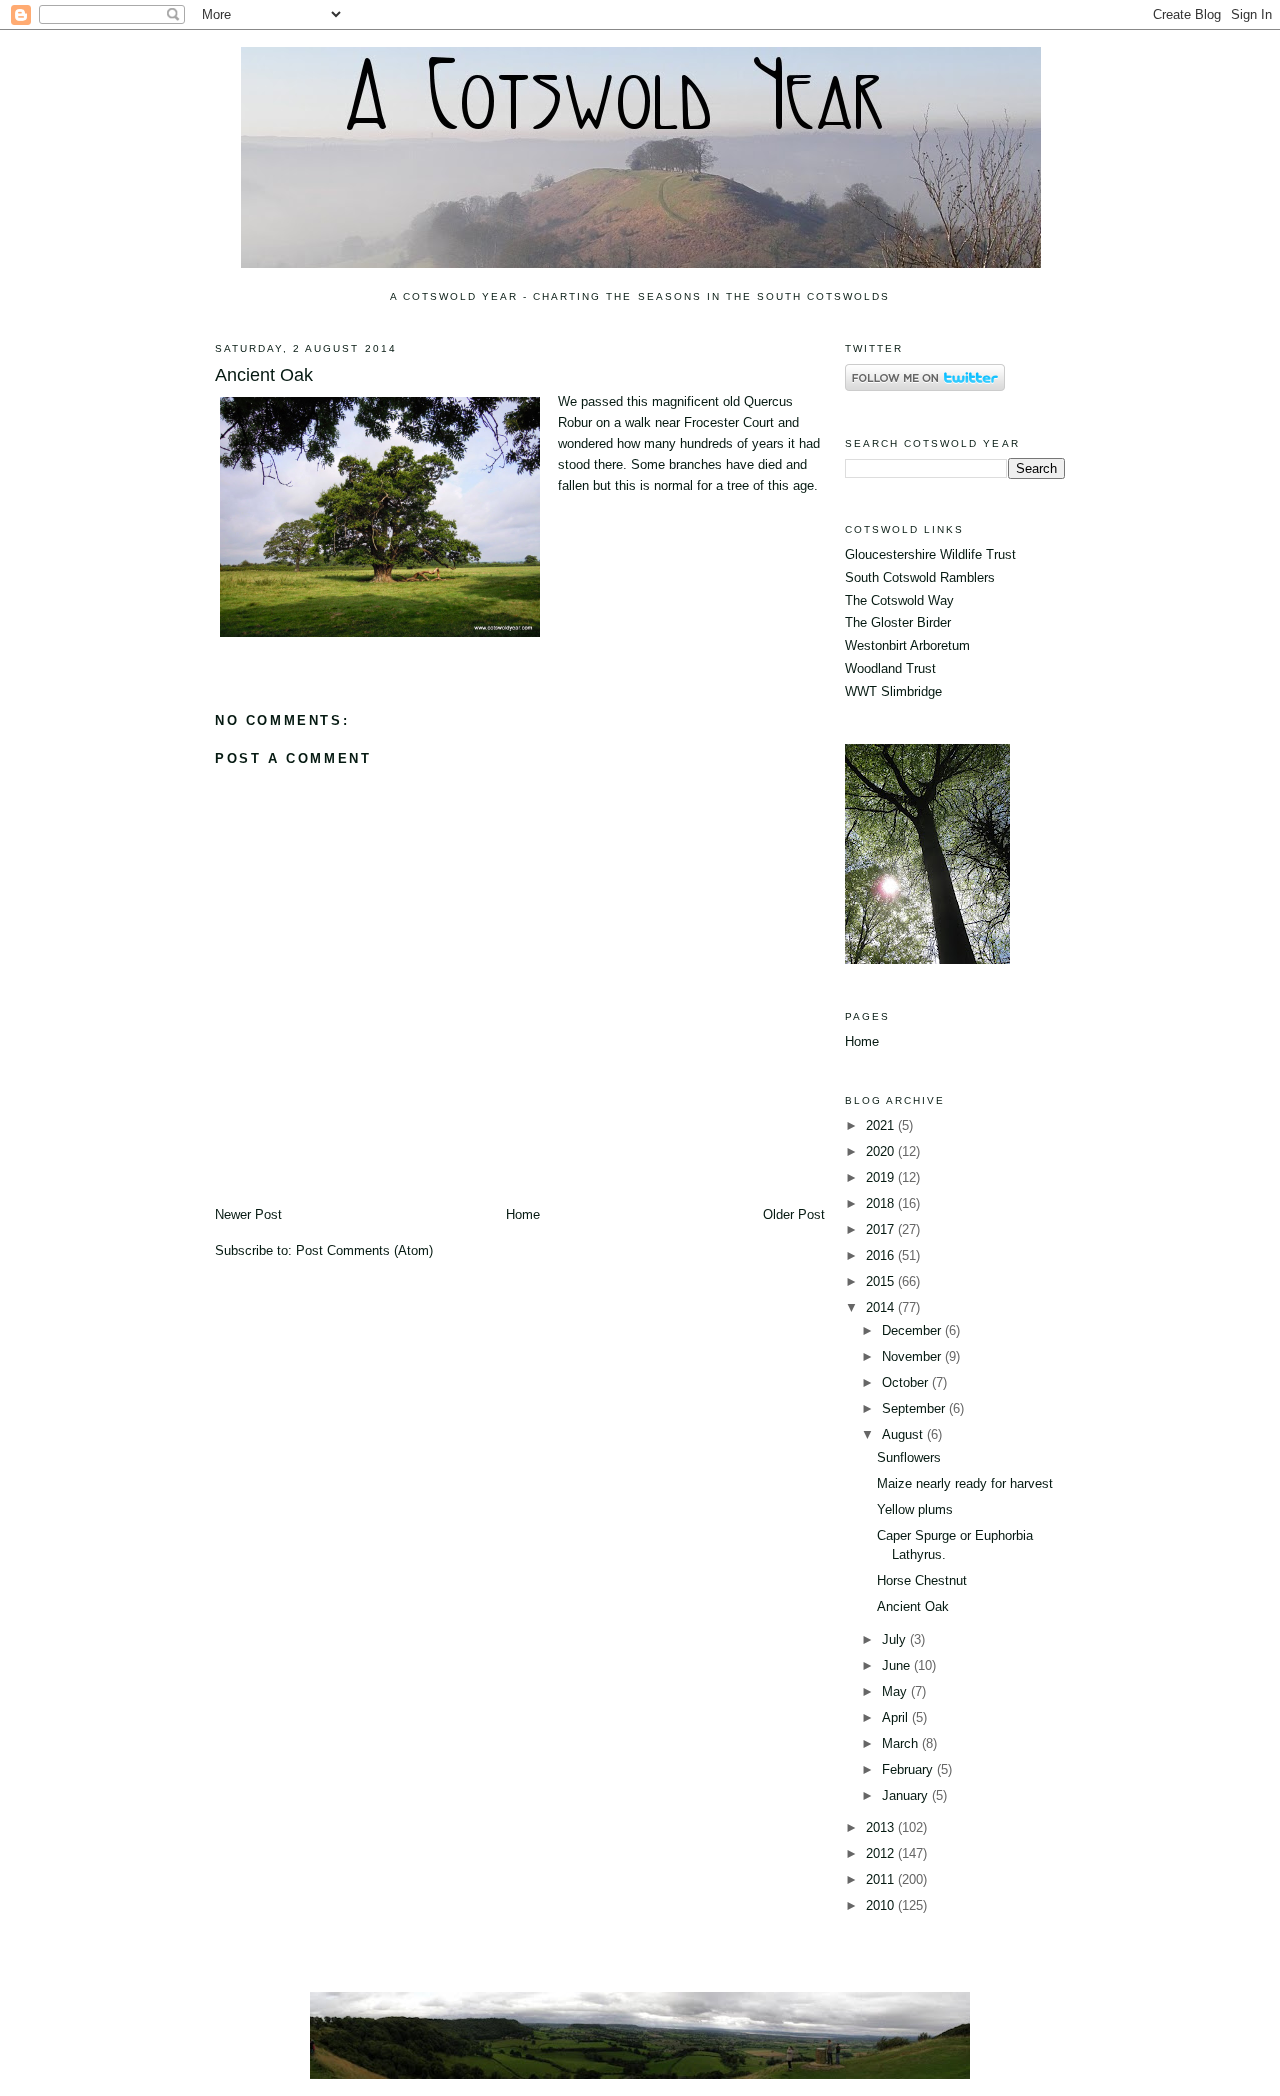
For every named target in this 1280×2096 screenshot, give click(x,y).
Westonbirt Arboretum (907, 645)
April (897, 1717)
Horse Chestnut (922, 1580)
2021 (882, 1125)
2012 (882, 1853)
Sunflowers (909, 1457)
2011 (882, 1879)
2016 (882, 1255)
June (898, 1665)
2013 (882, 1827)
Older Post (794, 1214)
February (909, 1769)
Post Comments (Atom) (364, 1250)
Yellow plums (915, 1509)
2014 (882, 1307)
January (907, 1795)
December (913, 1330)
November (913, 1356)
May (896, 1691)
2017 (882, 1229)
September (915, 1408)
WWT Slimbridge (893, 691)
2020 (882, 1151)
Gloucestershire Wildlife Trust (930, 554)
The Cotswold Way (899, 600)
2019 (882, 1177)
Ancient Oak (264, 375)
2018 (882, 1203)
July (896, 1639)
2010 (882, 1905)
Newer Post (248, 1214)
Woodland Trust (890, 668)
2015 (882, 1281)
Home (523, 1214)
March (902, 1743)
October (907, 1382)
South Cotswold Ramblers (920, 577)
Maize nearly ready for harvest (965, 1483)
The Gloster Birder (898, 622)
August (904, 1434)
